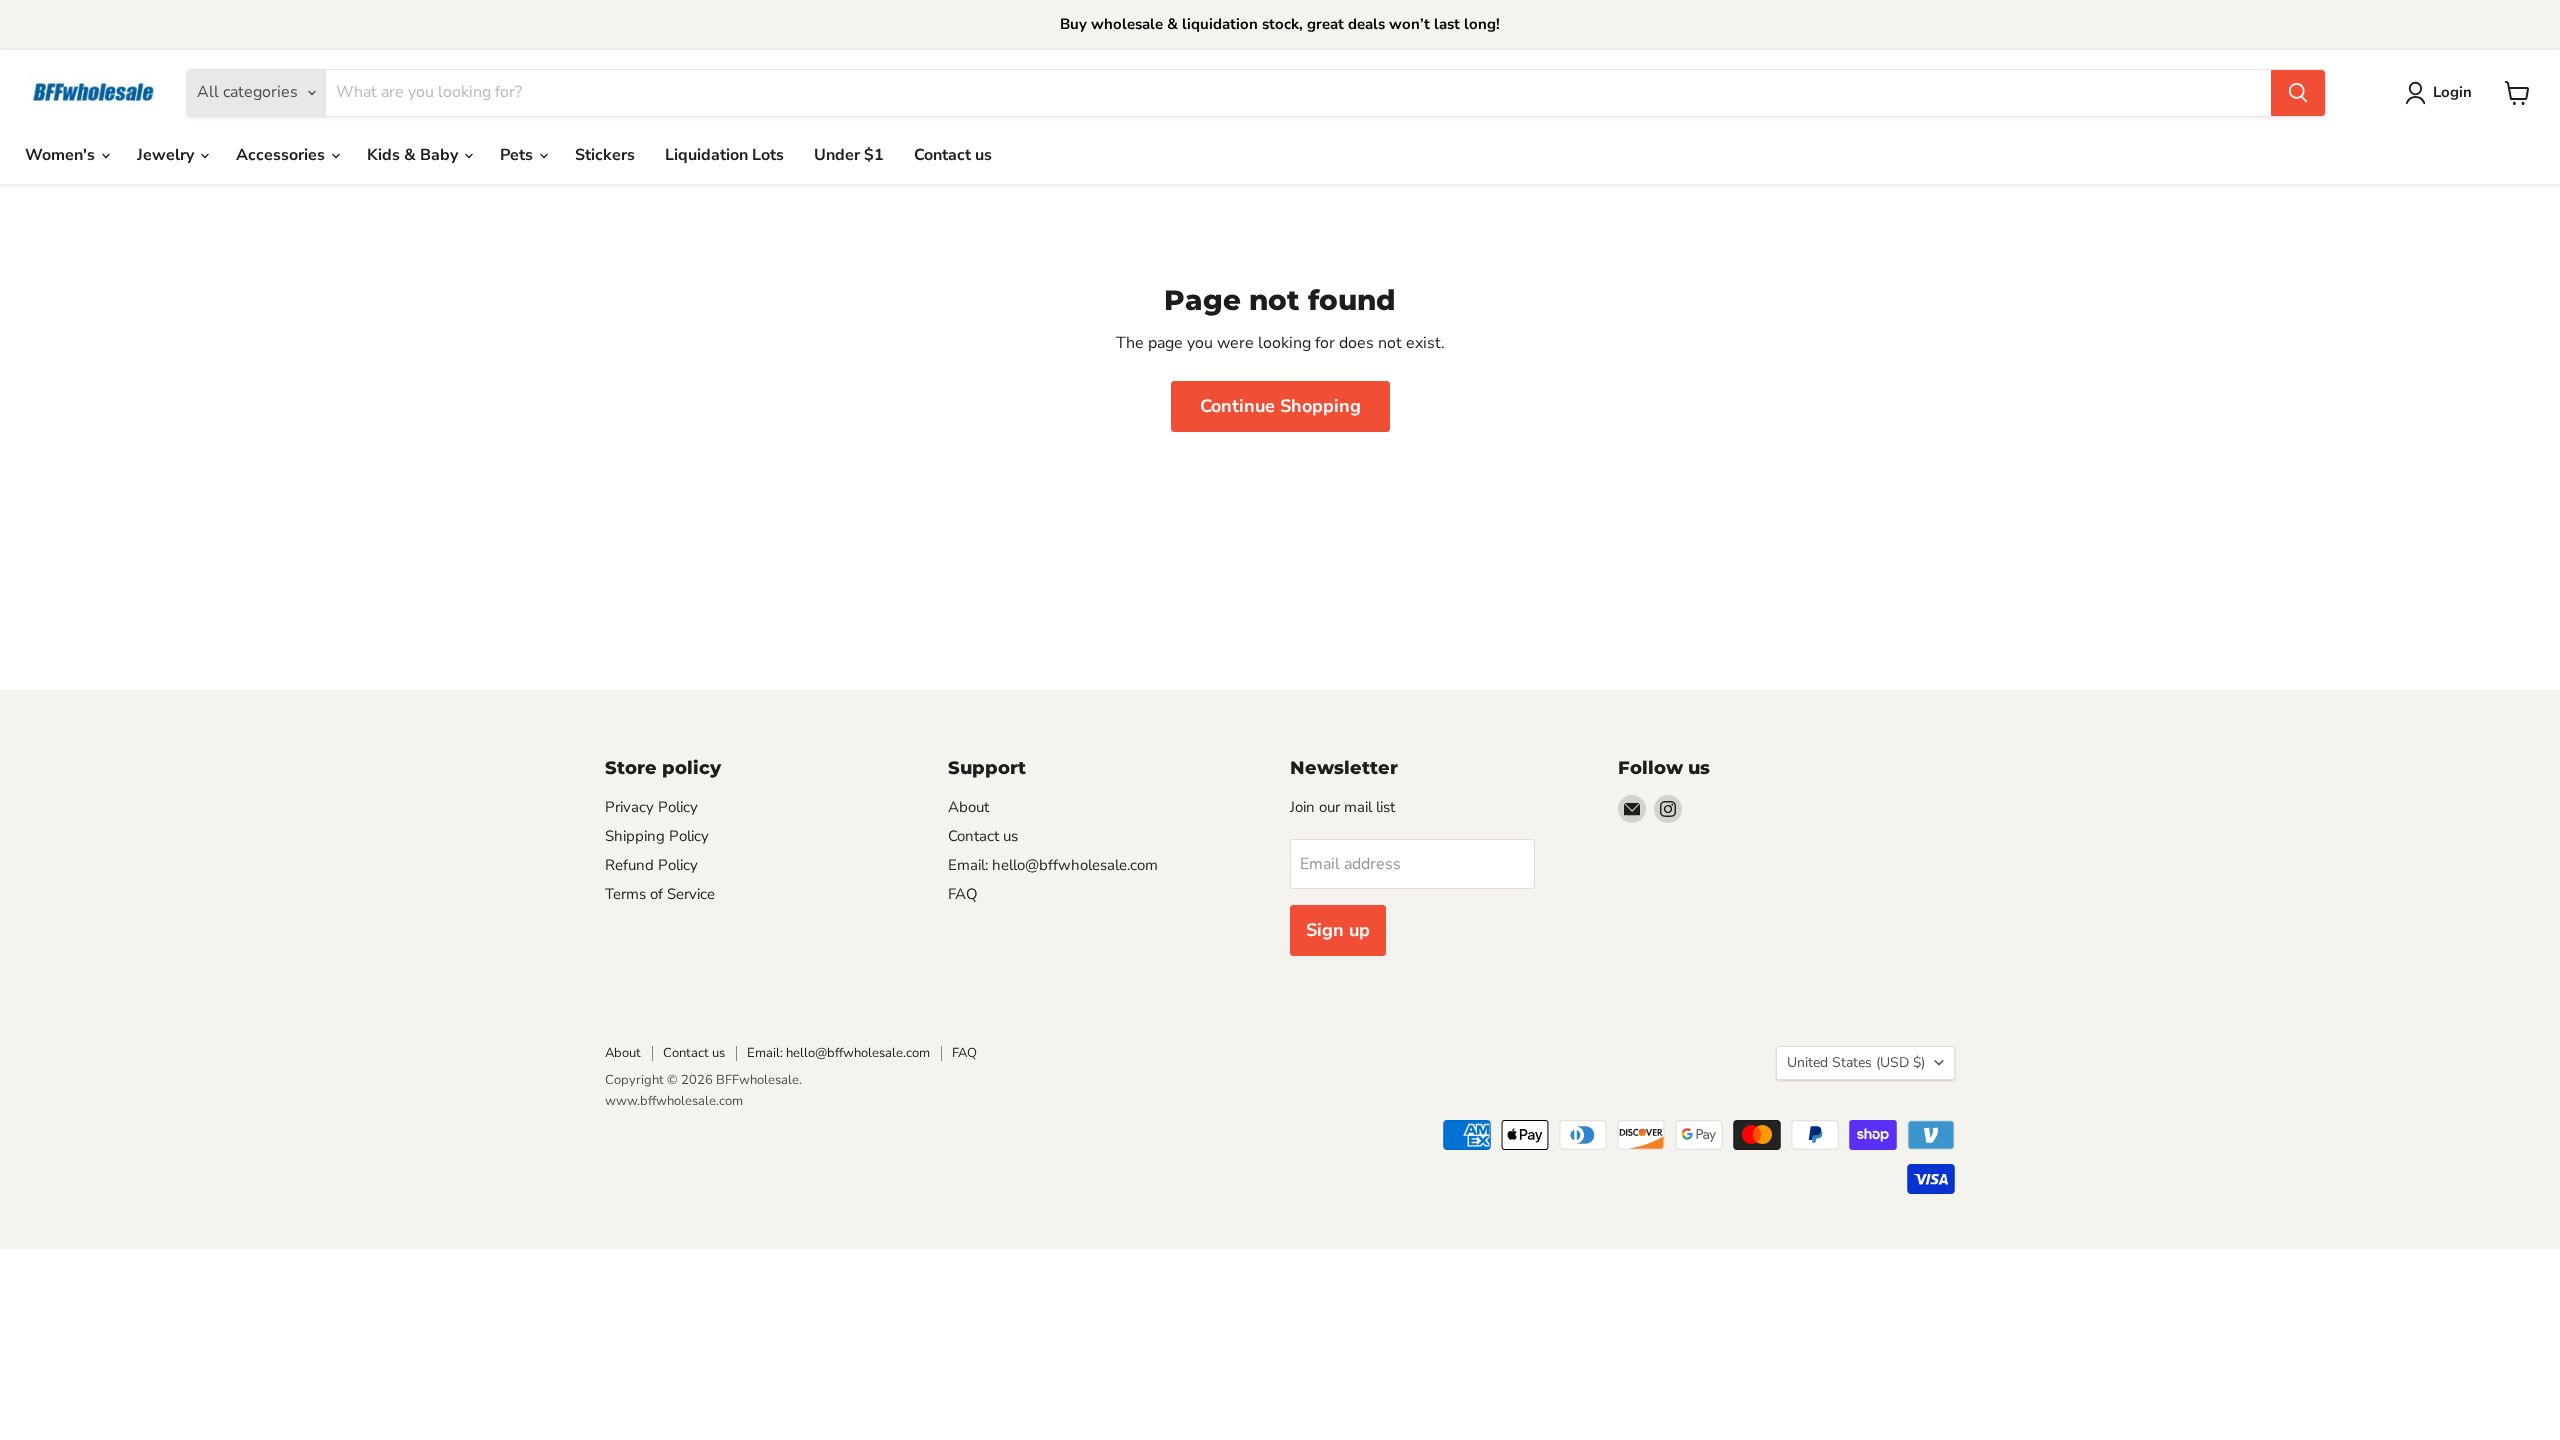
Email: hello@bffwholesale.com (1053, 865)
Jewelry (167, 155)
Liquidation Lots (724, 155)
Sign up (1338, 930)
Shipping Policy (657, 836)
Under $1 (849, 155)
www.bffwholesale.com (674, 1101)
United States (1856, 1062)
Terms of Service (660, 894)
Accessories (282, 155)
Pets (518, 155)
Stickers (605, 155)
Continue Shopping (1280, 406)
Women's (62, 155)
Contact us (953, 155)
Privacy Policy (651, 807)
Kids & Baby (414, 155)
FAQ (963, 894)
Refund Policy (651, 865)
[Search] (2298, 93)
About (968, 807)
